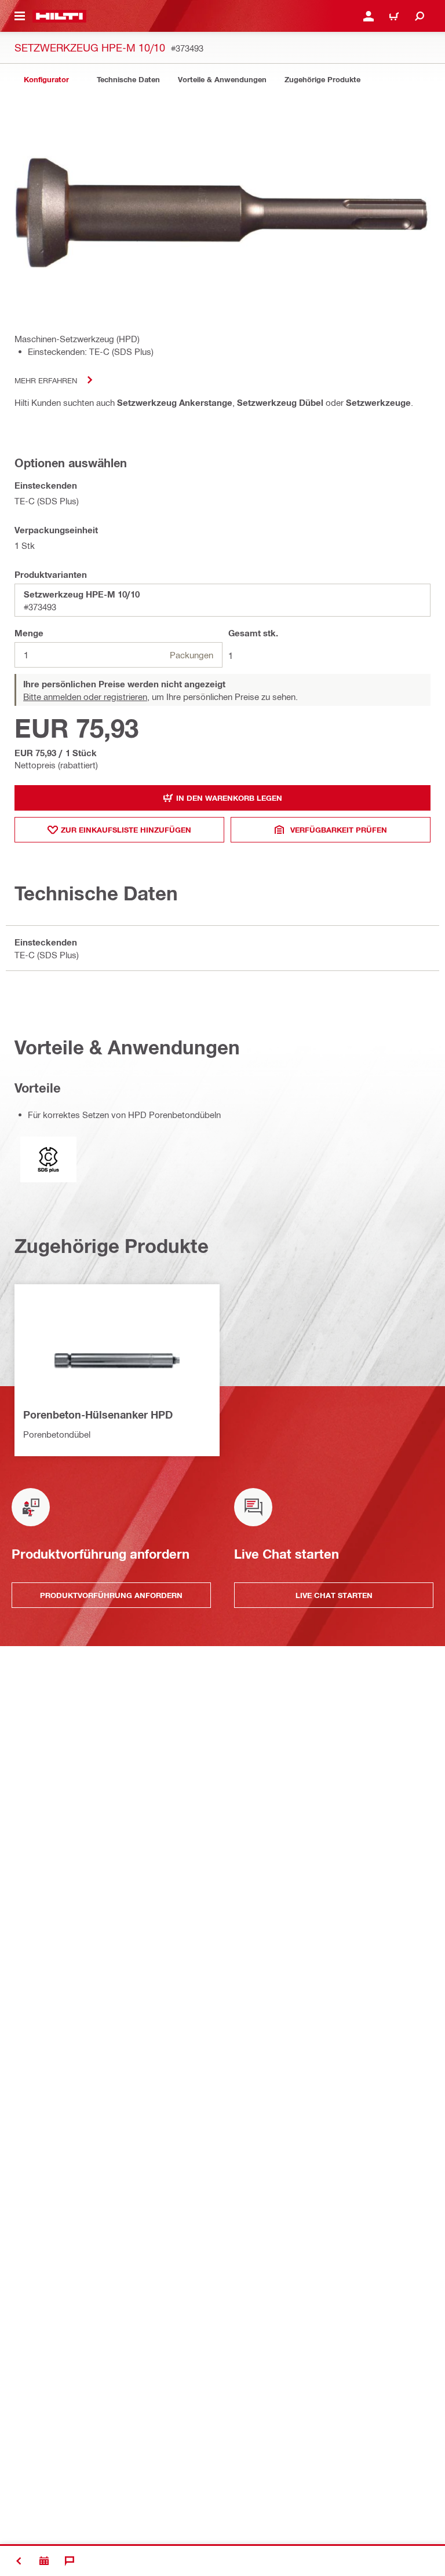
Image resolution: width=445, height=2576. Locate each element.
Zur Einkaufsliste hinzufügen (126, 830)
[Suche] (420, 16)
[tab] (46, 80)
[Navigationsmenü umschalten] (20, 16)
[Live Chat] (70, 2561)
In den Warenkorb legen (229, 798)
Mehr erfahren (46, 380)
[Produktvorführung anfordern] (44, 2561)
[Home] (59, 16)
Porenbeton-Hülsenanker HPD (98, 1415)
